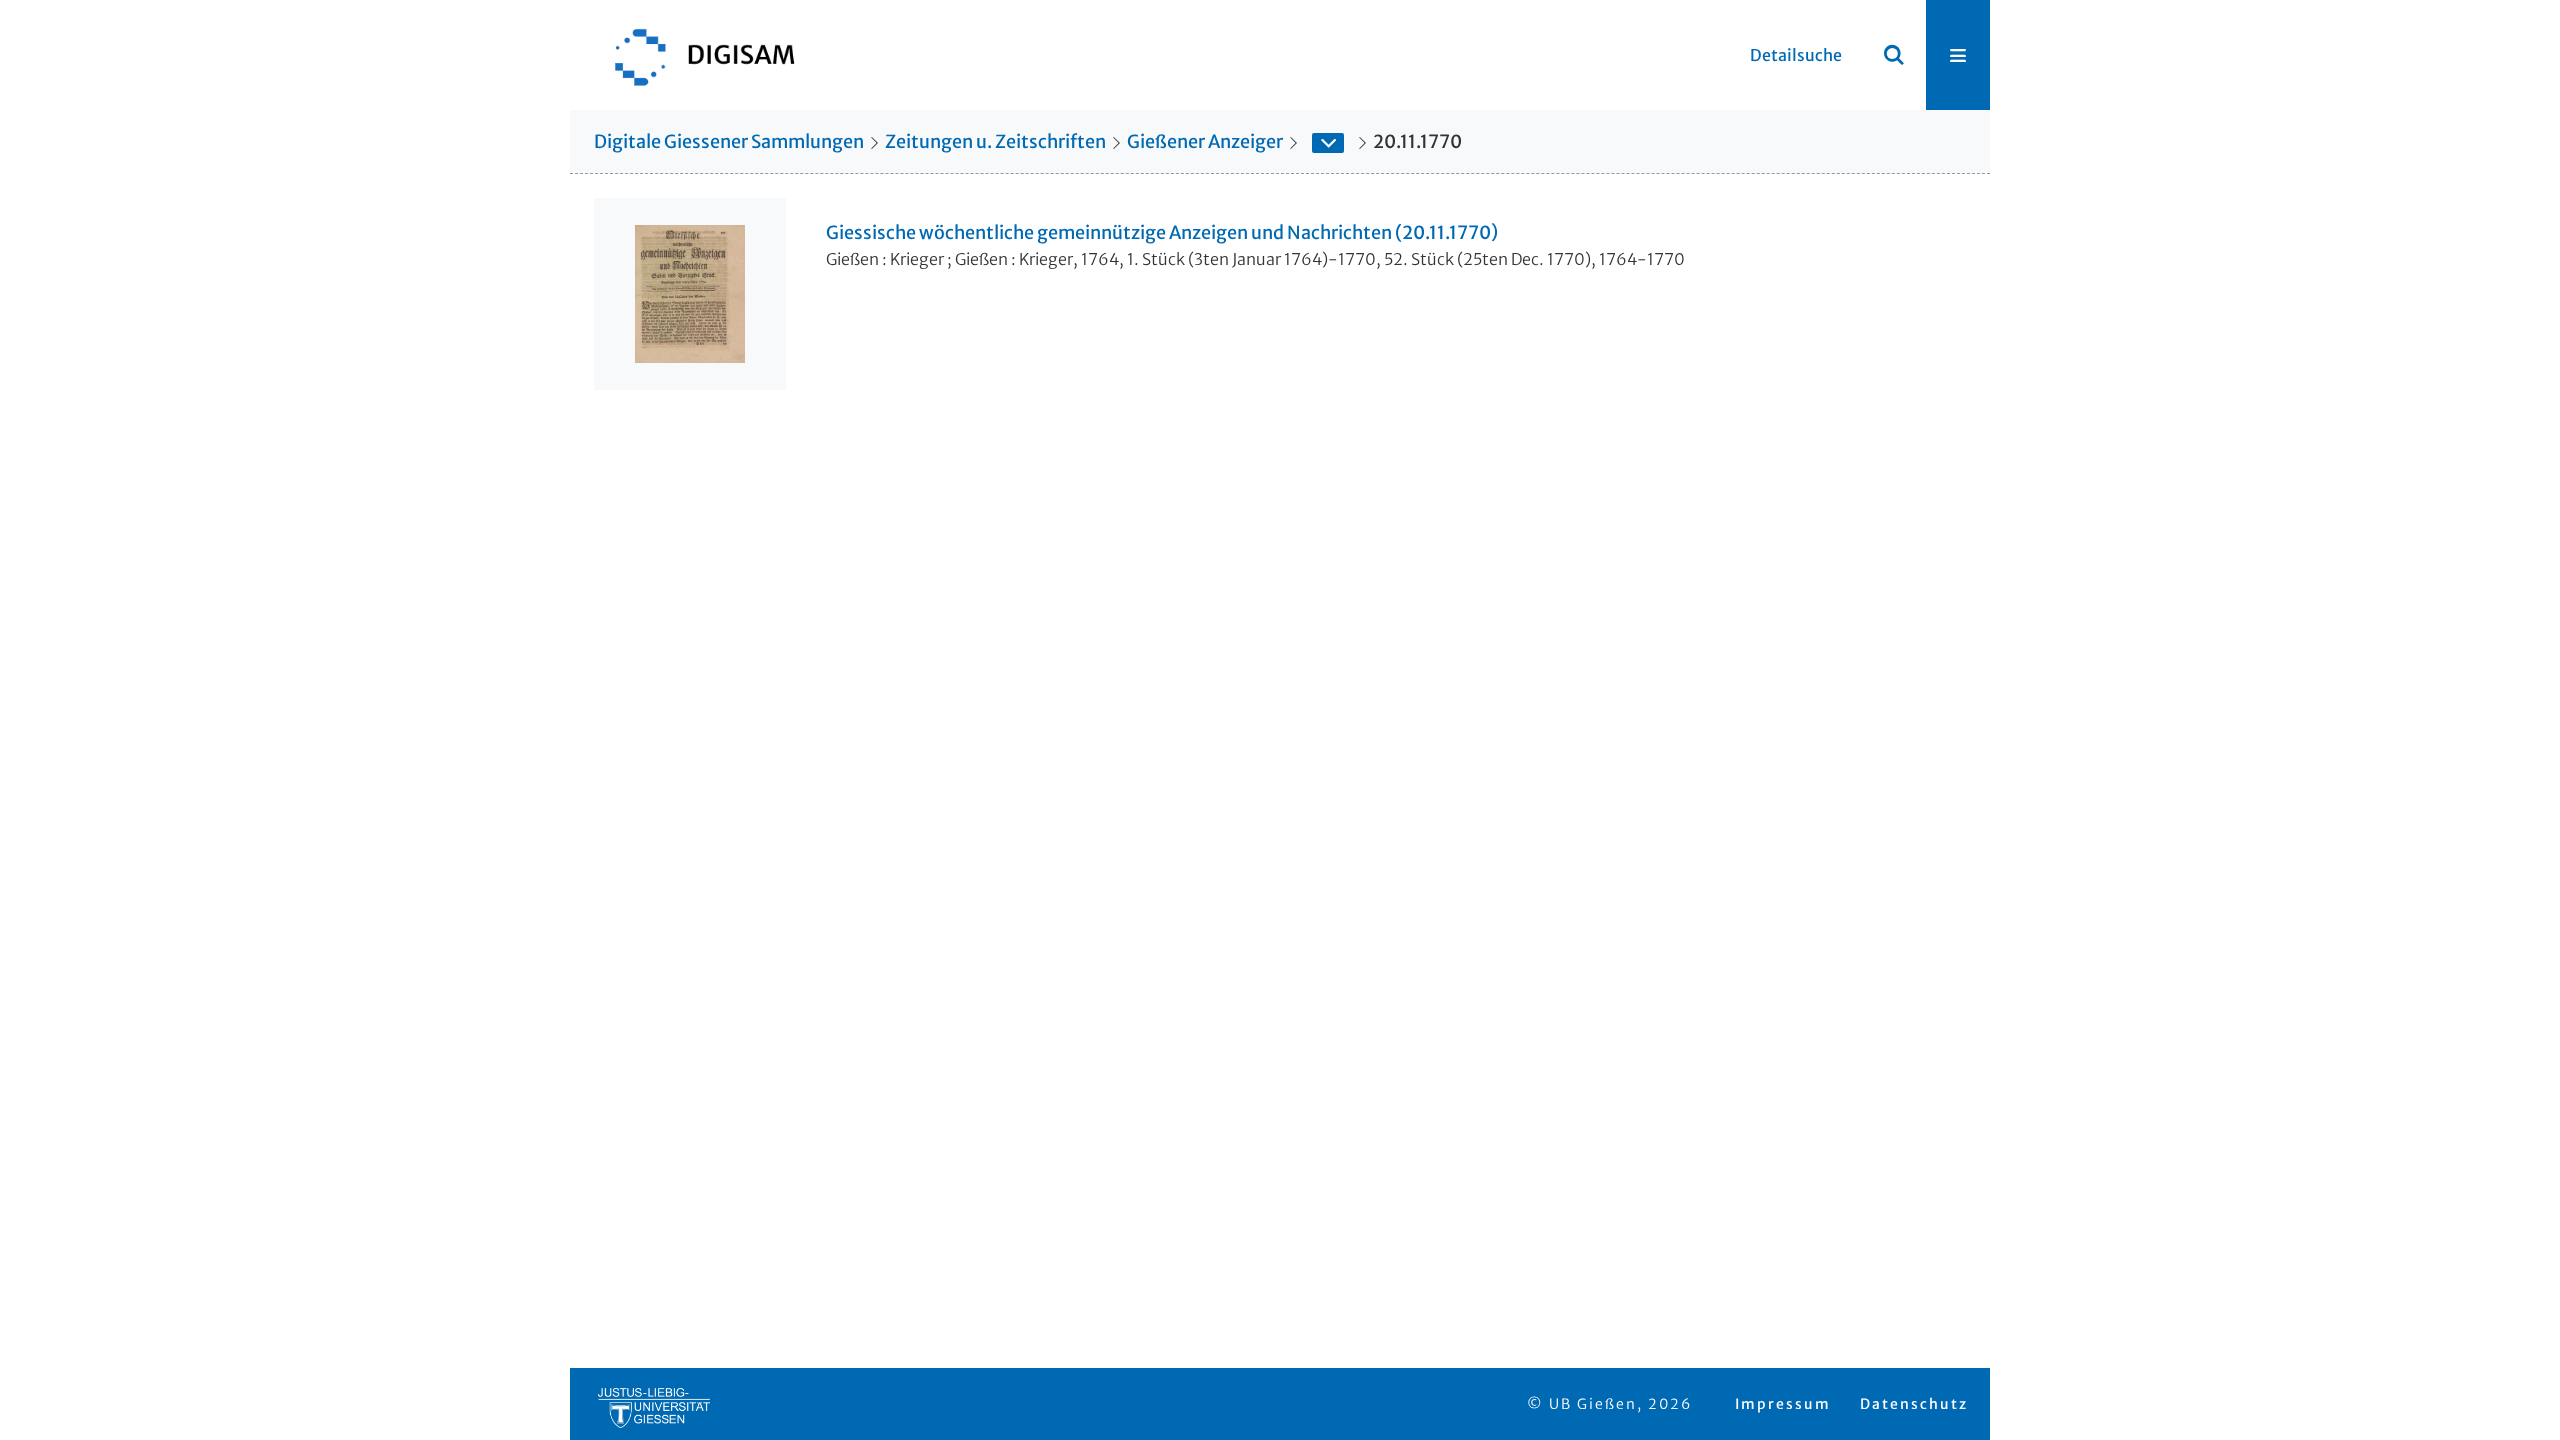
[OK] (1894, 55)
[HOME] (695, 55)
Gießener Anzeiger (1205, 141)
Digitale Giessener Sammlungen (729, 141)
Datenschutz (1914, 1404)
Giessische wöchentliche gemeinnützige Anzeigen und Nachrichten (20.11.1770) (1162, 233)
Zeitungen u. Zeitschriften (995, 141)
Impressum (1783, 1404)
